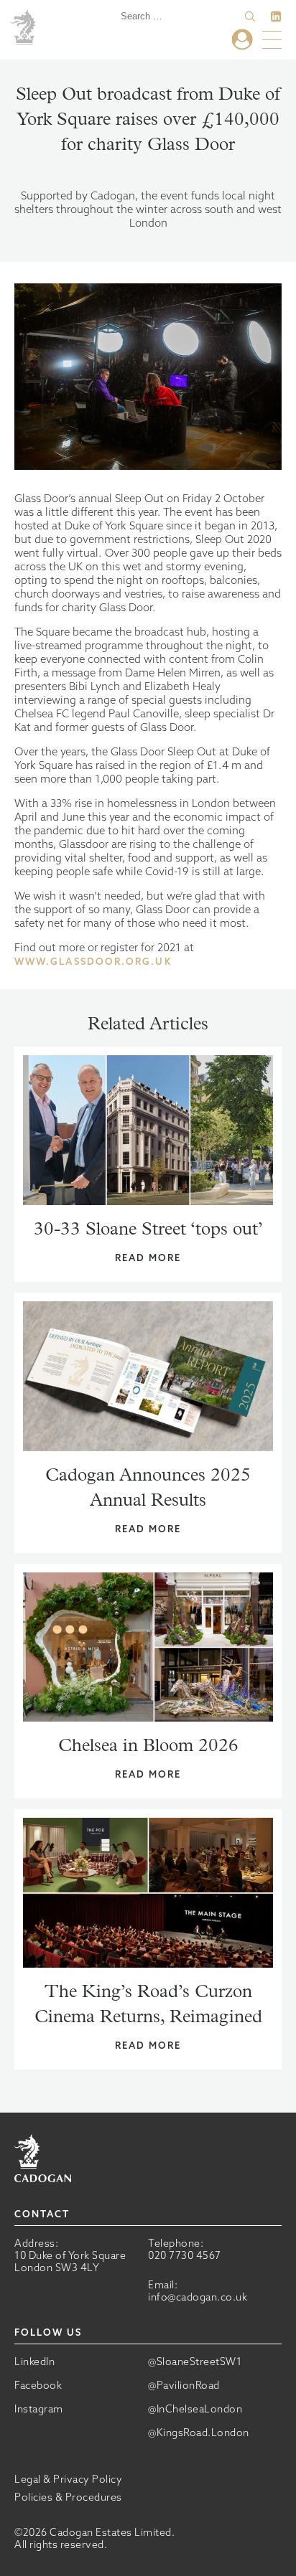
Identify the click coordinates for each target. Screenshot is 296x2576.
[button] (250, 16)
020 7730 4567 (185, 2255)
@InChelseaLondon (195, 2409)
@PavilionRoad (184, 2386)
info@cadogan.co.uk (198, 2297)
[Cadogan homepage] (25, 28)
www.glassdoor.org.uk (93, 962)
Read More (148, 1258)
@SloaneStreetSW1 (195, 2362)
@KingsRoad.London (199, 2433)
